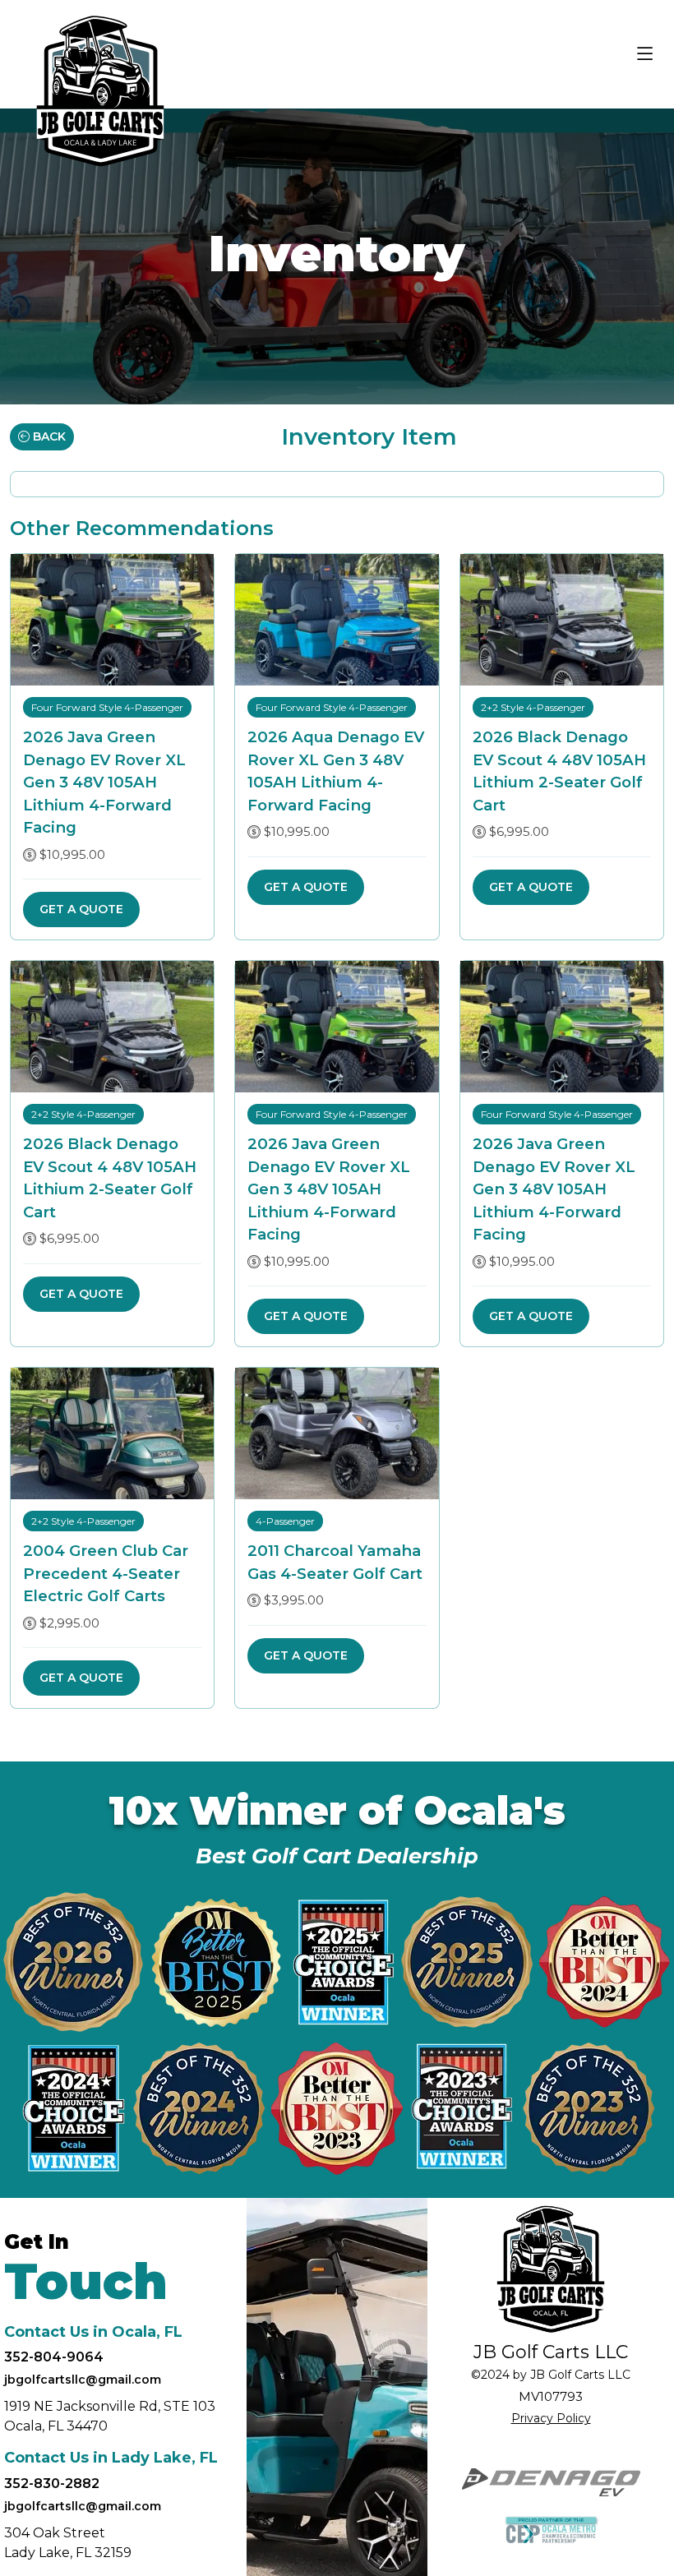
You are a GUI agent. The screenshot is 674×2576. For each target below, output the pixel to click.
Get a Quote (81, 909)
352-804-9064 (54, 2357)
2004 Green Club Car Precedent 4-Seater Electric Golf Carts (106, 1573)
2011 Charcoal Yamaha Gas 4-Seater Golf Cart (335, 1562)
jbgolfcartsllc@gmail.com (83, 2380)
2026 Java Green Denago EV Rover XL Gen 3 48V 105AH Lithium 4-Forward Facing (104, 782)
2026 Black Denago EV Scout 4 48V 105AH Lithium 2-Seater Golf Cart (559, 771)
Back (48, 436)
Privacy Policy (551, 2418)
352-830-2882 (52, 2484)
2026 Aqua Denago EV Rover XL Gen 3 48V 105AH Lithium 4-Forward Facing (336, 771)
